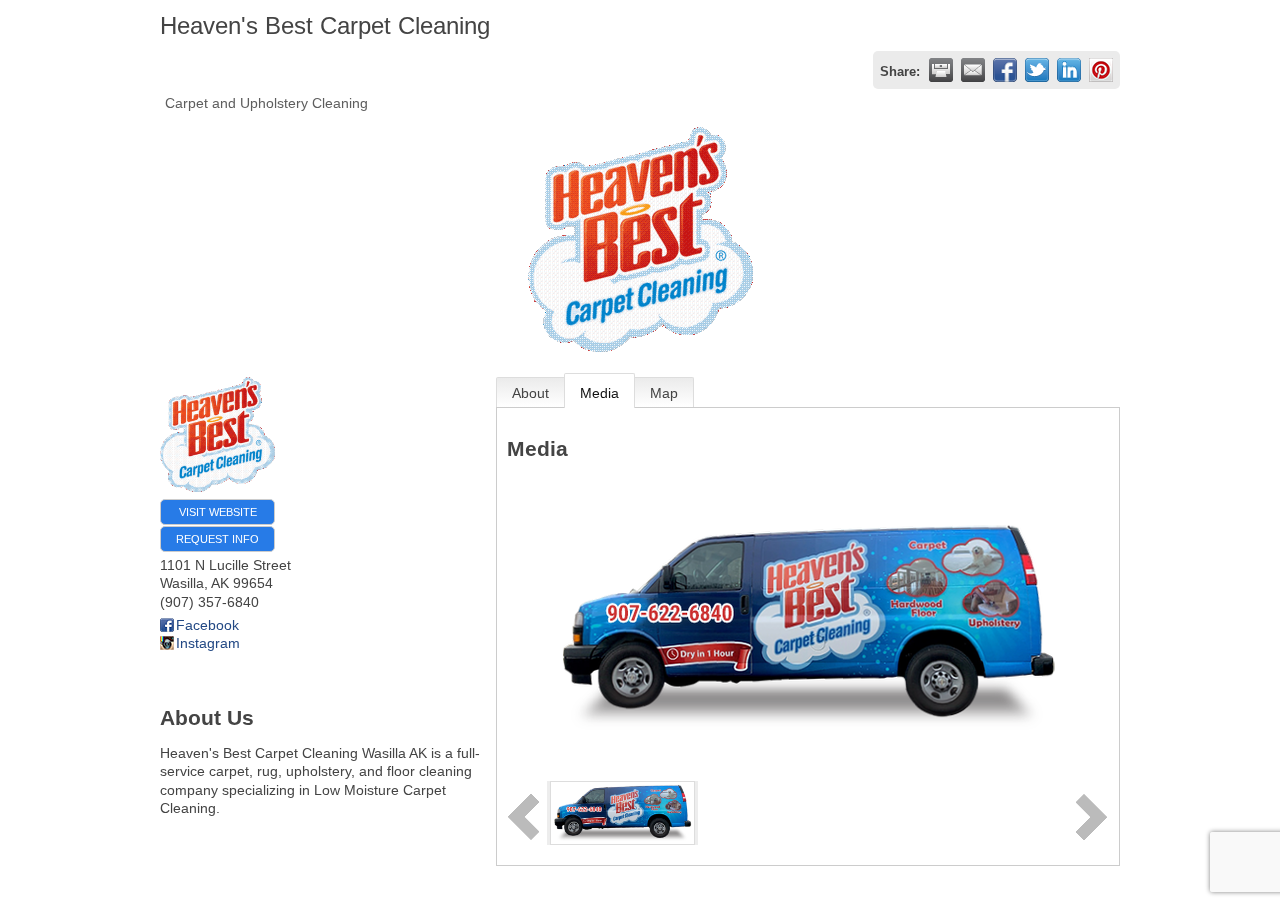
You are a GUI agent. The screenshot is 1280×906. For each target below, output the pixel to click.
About (530, 393)
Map (664, 393)
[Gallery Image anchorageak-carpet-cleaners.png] (622, 812)
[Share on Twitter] (1037, 70)
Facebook (207, 625)
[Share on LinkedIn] (1069, 70)
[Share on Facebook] (1005, 70)
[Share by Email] (973, 70)
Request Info (217, 539)
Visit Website (218, 512)
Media (599, 393)
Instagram (208, 643)
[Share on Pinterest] (1101, 70)
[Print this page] (941, 70)
